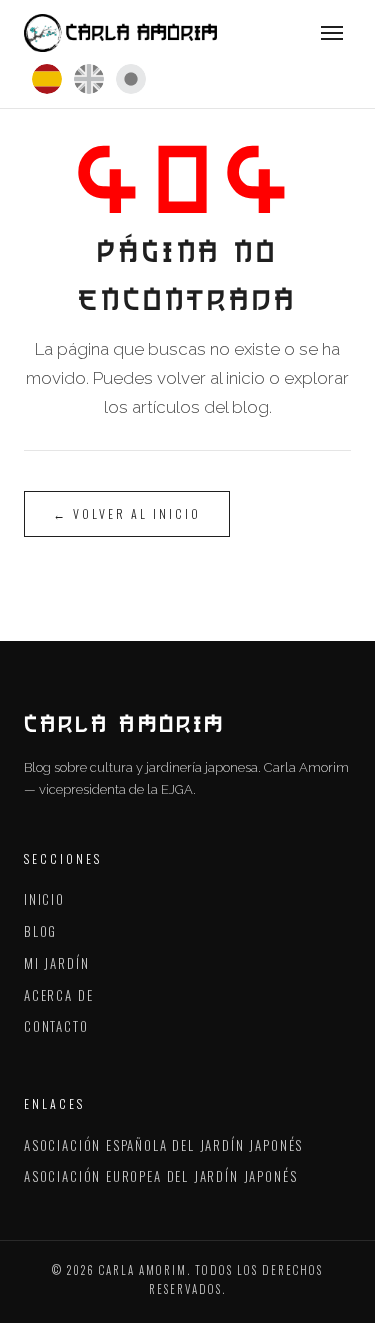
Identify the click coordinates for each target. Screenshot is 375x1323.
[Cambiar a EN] (89, 79)
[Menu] (332, 33)
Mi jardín (56, 963)
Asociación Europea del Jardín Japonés (160, 1176)
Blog (40, 931)
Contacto (56, 1026)
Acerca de (58, 995)
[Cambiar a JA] (131, 79)
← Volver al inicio (127, 513)
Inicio (44, 899)
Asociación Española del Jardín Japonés (163, 1145)
